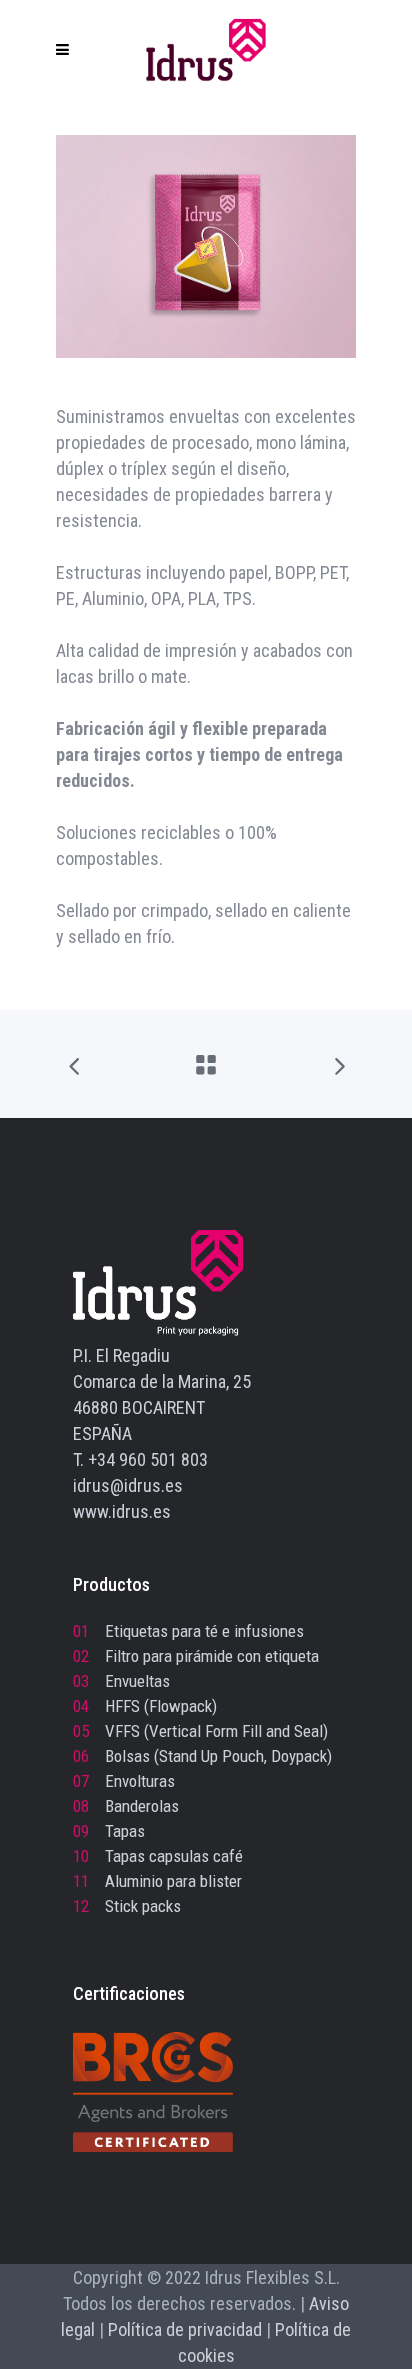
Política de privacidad (185, 2329)
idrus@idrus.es (128, 1485)
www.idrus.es (122, 1511)
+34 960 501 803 (148, 1459)
